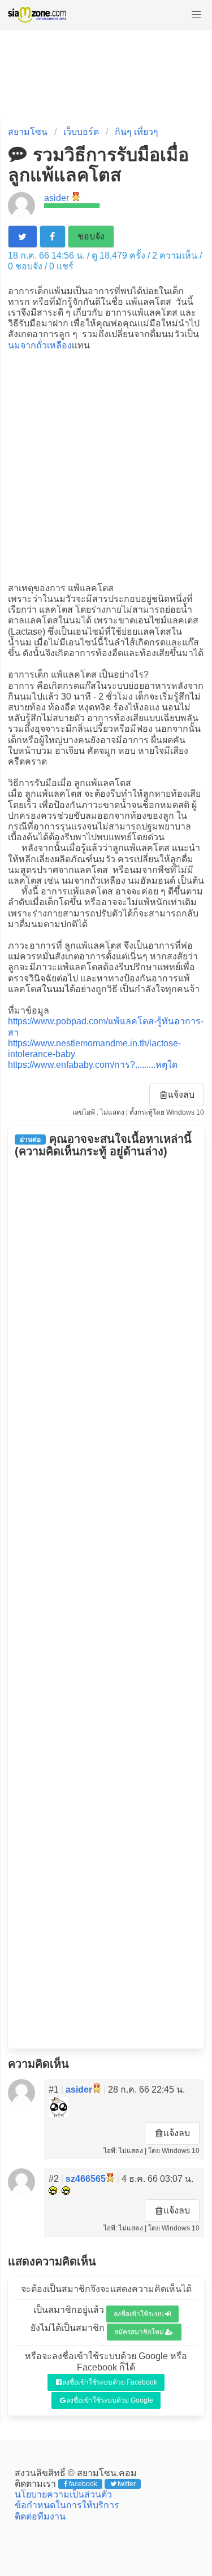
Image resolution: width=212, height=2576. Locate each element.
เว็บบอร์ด (81, 132)
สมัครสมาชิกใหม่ (139, 2332)
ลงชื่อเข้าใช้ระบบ (139, 2314)
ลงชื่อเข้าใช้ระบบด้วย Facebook (110, 2382)
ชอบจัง (91, 236)
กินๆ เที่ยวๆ (137, 132)
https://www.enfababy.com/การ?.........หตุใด (93, 1065)
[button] (196, 15)
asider (57, 198)
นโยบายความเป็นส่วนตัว (63, 2494)
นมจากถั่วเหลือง (40, 345)
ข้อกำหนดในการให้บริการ (67, 2505)
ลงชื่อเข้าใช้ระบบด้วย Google (110, 2400)
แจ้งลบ (181, 1095)
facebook (83, 2484)
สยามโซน (28, 132)
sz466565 (86, 2179)
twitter (127, 2484)
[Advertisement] (106, 466)
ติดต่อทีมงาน (40, 2516)
